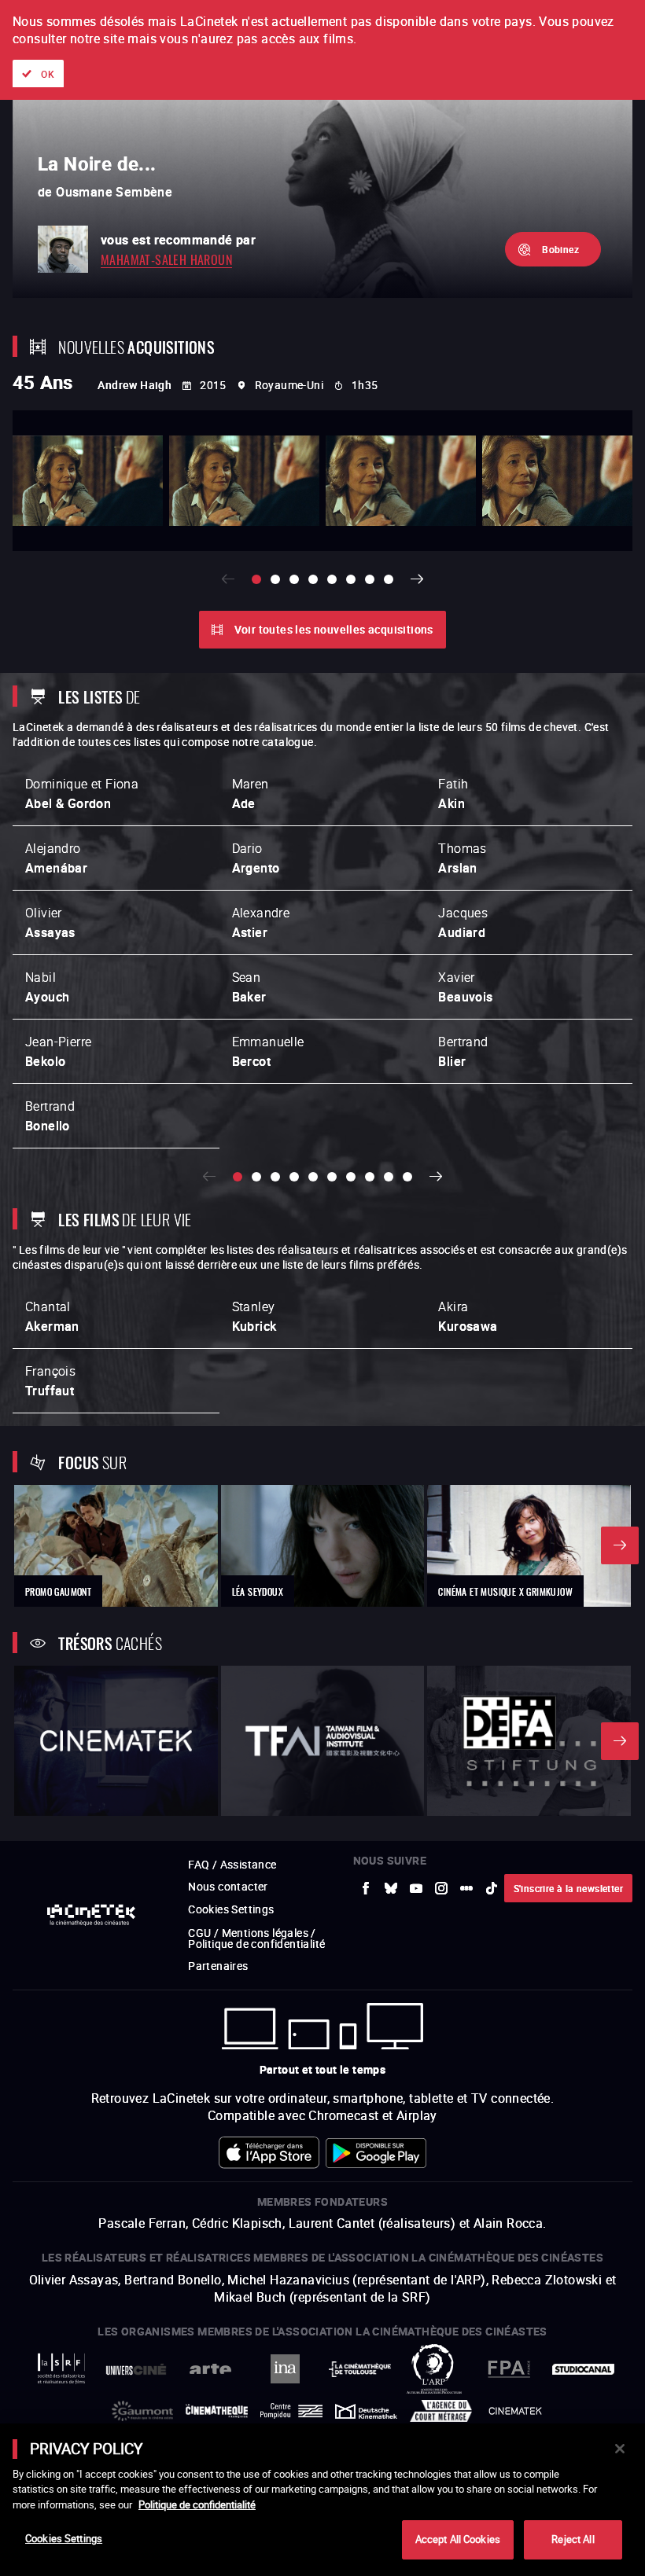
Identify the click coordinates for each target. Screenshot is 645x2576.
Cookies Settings (64, 2538)
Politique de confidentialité (197, 2504)
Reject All (573, 2539)
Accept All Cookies (458, 2539)
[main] (322, 2500)
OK (48, 74)
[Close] (620, 2449)
